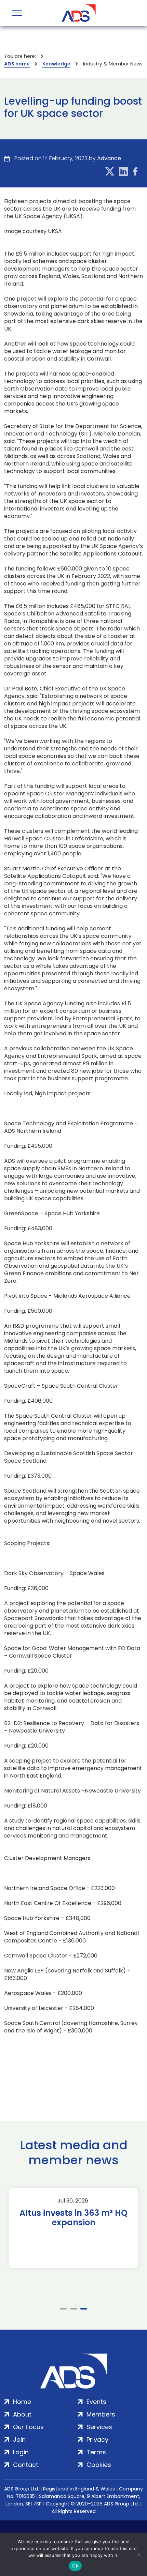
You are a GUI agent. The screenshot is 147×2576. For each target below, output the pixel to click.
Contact (26, 2465)
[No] (138, 2555)
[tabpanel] (73, 2228)
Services (99, 2427)
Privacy (97, 2440)
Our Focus (28, 2427)
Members (101, 2414)
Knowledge (56, 64)
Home (22, 2402)
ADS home (17, 64)
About (22, 2414)
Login (21, 2452)
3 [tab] (84, 2309)
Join (19, 2440)
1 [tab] (63, 2309)
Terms (96, 2452)
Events (96, 2402)
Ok (75, 2566)
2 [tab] (73, 2309)
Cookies (99, 2465)
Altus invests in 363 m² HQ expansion (73, 2218)
